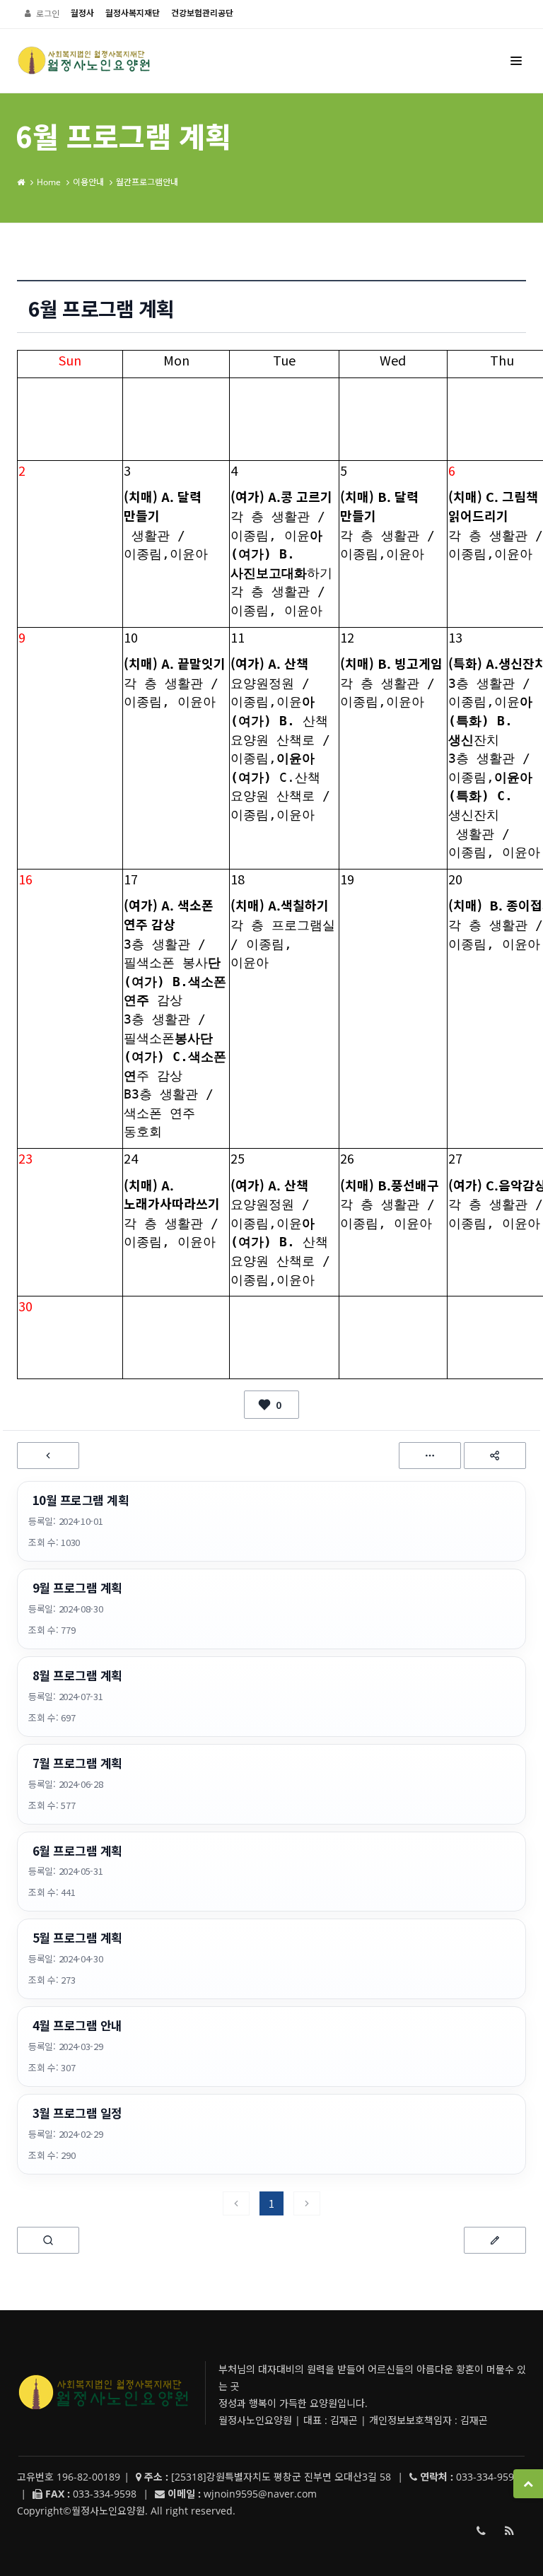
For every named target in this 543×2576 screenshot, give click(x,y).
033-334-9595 (481, 2531)
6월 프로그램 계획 (77, 1851)
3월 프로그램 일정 (77, 2113)
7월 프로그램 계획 (77, 1763)
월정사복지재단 (133, 13)
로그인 (48, 14)
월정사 (82, 13)
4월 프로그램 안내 (77, 2025)
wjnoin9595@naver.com (260, 2494)
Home (49, 182)
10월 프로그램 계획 (81, 1500)
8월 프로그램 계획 (77, 1675)
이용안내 (88, 182)
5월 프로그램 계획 (77, 1938)
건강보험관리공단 (202, 13)
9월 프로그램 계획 (77, 1588)
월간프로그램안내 (147, 182)
